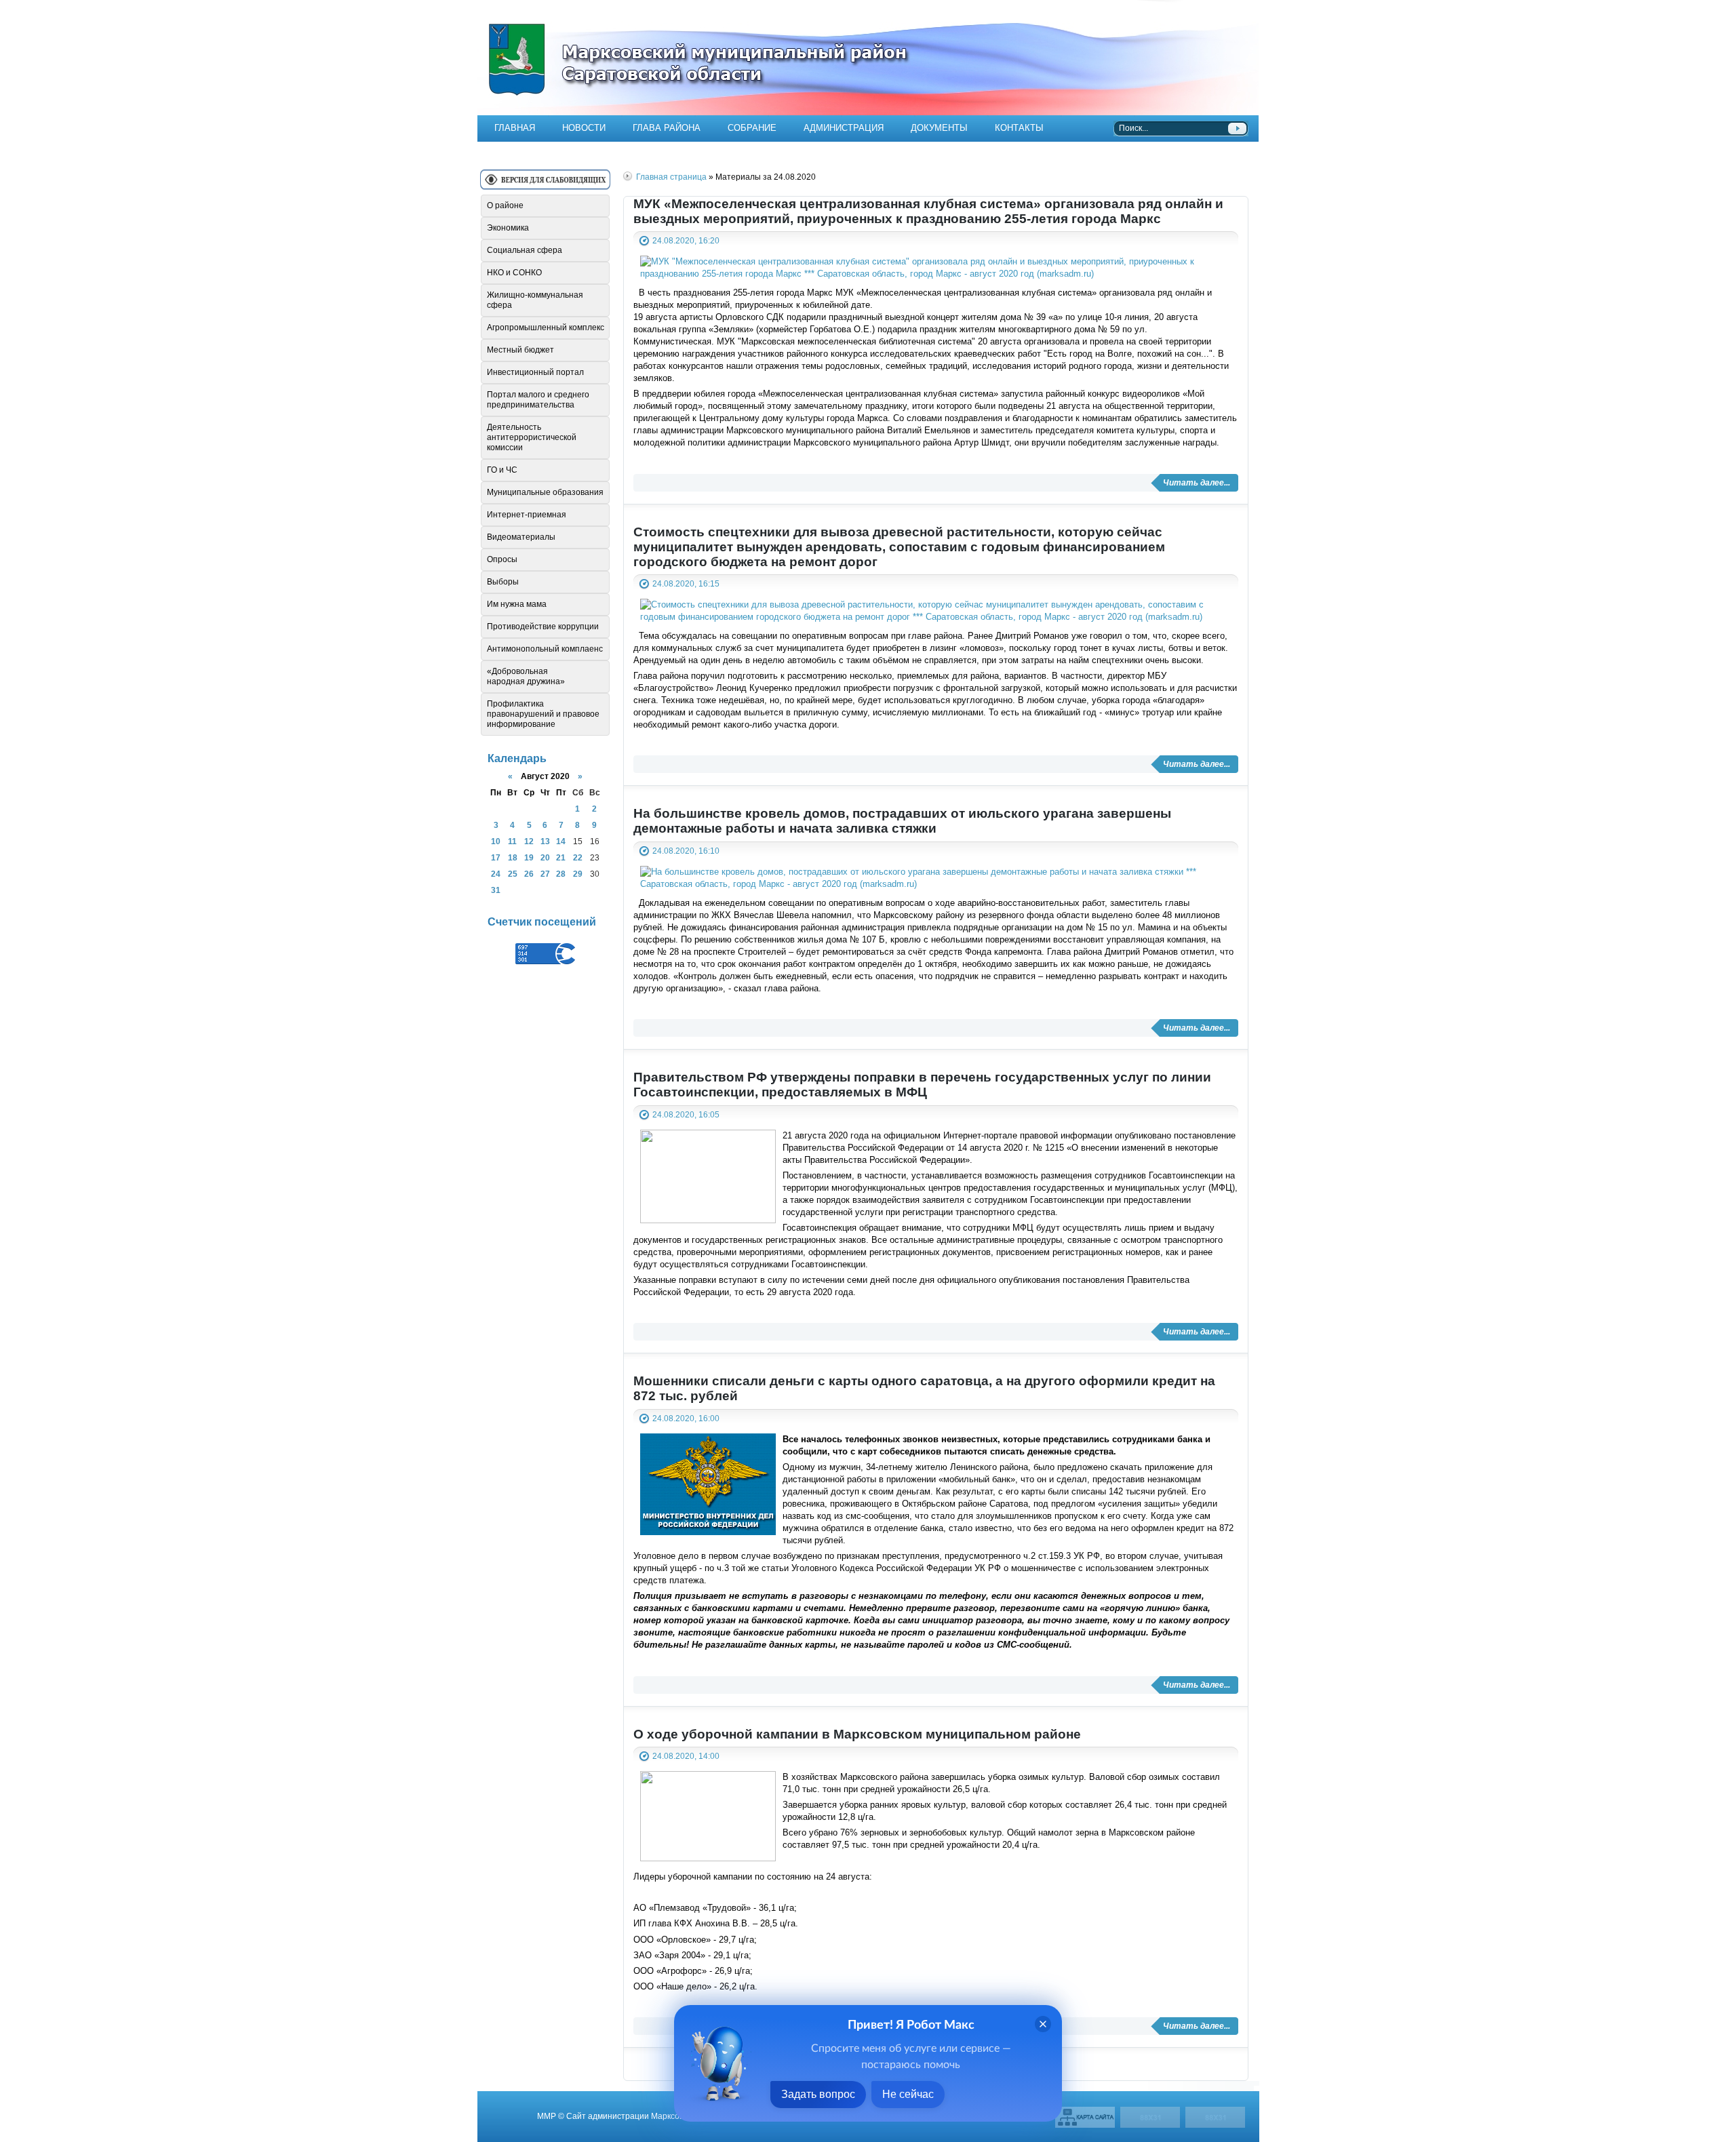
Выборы (503, 582)
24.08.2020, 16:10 (686, 851)
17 (496, 857)
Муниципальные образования (545, 492)
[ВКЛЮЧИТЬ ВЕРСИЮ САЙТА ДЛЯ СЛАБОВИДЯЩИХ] (545, 185)
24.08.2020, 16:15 (686, 583)
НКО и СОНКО (514, 273)
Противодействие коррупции (543, 627)
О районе (505, 205)
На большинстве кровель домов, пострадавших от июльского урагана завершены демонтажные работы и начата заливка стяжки (902, 821)
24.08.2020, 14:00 (686, 1756)
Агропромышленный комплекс (546, 328)
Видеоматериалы (521, 537)
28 (561, 874)
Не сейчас (908, 2094)
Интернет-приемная (527, 515)
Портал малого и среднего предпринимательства (538, 400)
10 (496, 841)
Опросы (502, 559)
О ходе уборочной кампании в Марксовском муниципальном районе (857, 1734)
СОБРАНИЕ (752, 128)
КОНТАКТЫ (1019, 128)
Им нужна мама (517, 604)
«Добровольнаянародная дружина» (526, 676)
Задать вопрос (818, 2094)
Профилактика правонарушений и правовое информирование (543, 714)
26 (529, 874)
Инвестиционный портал (535, 372)
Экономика (508, 228)
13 (545, 841)
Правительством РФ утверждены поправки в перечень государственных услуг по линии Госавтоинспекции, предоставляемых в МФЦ (922, 1085)
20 (545, 857)
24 (496, 874)
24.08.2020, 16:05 (686, 1114)
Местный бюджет (520, 350)
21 (561, 857)
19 (529, 857)
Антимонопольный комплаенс (545, 649)
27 (545, 874)
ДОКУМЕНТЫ (939, 128)
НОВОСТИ (584, 128)
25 (513, 874)
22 (578, 857)
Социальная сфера (525, 250)
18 (513, 857)
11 (512, 841)
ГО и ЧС (502, 470)
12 (529, 841)
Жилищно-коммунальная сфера (535, 300)
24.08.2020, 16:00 (686, 1418)
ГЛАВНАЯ (515, 128)
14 (561, 841)
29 (578, 874)
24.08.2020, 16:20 (686, 240)
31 (496, 890)
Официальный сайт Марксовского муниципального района (868, 58)
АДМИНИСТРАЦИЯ (844, 128)
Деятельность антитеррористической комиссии (532, 437)
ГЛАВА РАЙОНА (667, 128)
